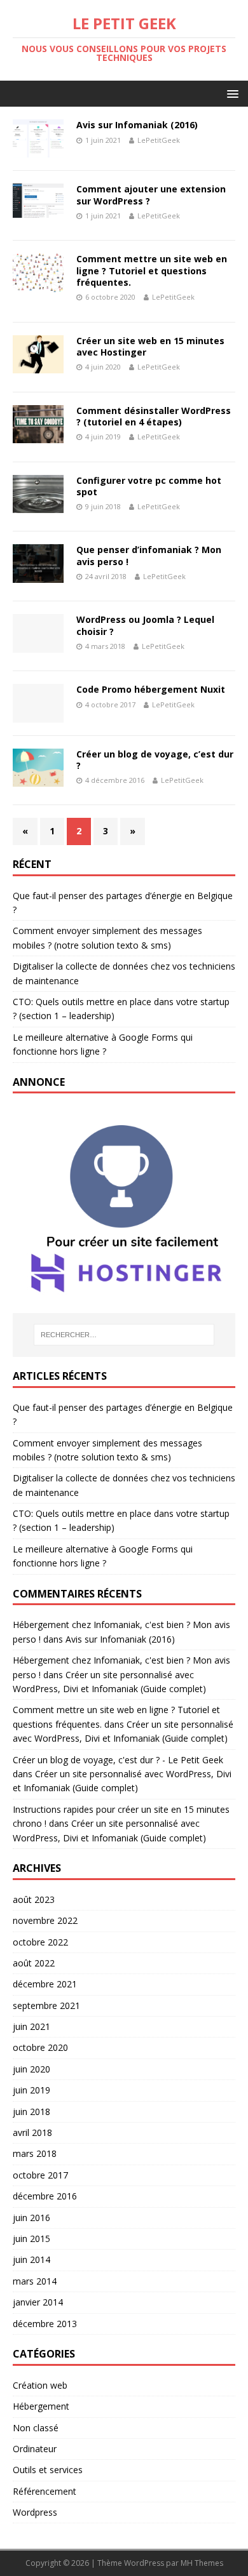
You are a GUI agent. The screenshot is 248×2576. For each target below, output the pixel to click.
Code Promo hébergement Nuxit (151, 689)
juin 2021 (31, 2026)
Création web (40, 2385)
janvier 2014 (38, 2302)
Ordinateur (35, 2449)
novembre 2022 (45, 1920)
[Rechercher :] (124, 1335)
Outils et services (48, 2470)
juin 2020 (31, 2069)
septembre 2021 (46, 2005)
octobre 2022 (40, 1942)
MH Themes (202, 2563)
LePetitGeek (159, 140)
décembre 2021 (45, 1984)
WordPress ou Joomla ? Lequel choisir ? (145, 625)
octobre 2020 (40, 2047)
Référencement (45, 2491)
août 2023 (34, 1899)
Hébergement (41, 2406)
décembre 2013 (45, 2324)
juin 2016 (31, 2218)
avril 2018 (32, 2132)
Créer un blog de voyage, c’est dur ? (155, 760)
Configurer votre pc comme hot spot (149, 486)
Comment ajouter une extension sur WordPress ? (151, 195)
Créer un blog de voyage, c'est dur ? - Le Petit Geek (118, 1760)
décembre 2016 (45, 2196)
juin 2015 (31, 2239)
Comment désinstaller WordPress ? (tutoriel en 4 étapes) (154, 416)
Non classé (36, 2428)
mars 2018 (35, 2153)
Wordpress (35, 2512)
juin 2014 (31, 2259)
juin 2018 (31, 2112)
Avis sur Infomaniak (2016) (137, 125)
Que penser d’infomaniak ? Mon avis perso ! (149, 555)
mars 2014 (35, 2281)
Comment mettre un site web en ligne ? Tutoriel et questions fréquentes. (152, 270)
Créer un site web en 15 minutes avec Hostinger (150, 346)
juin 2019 (31, 2090)
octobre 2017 (40, 2175)
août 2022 (34, 1963)
